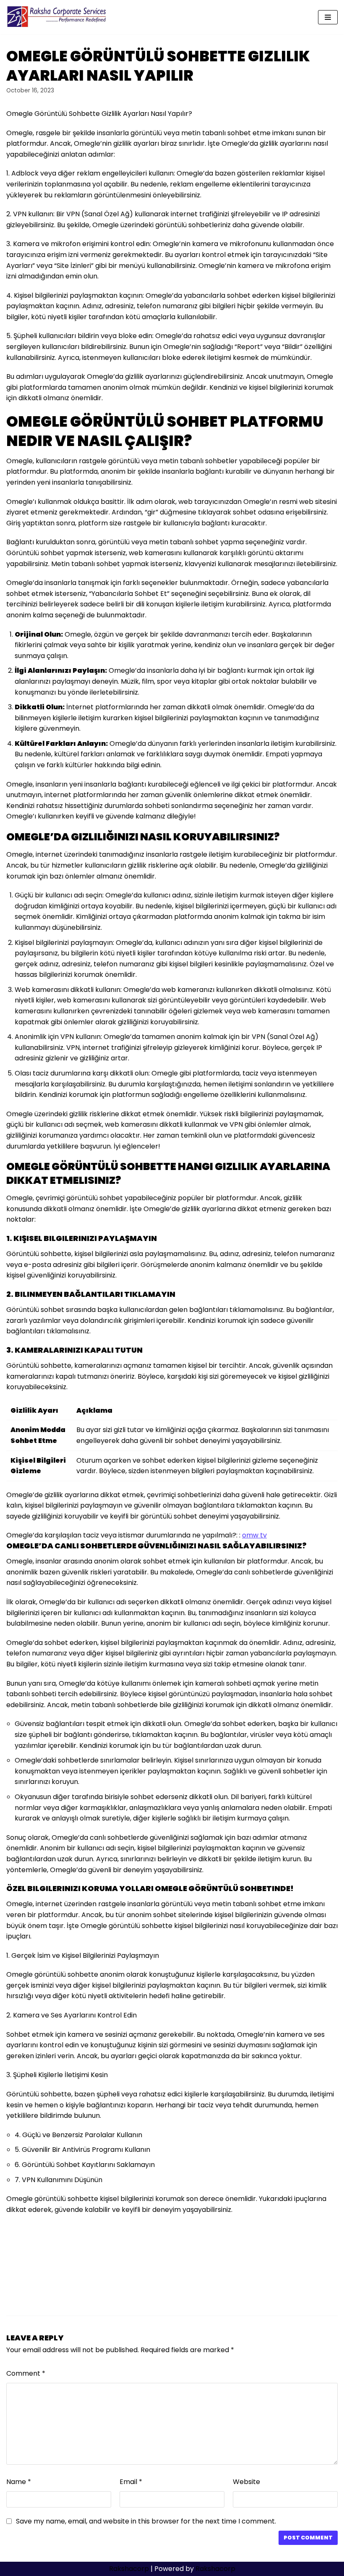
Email (131, 2482)
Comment (26, 2373)
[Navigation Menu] (328, 17)
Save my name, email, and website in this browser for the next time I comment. (146, 2521)
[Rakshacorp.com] (57, 17)
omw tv (254, 1535)
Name (19, 2482)
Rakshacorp (129, 2569)
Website (246, 2482)
